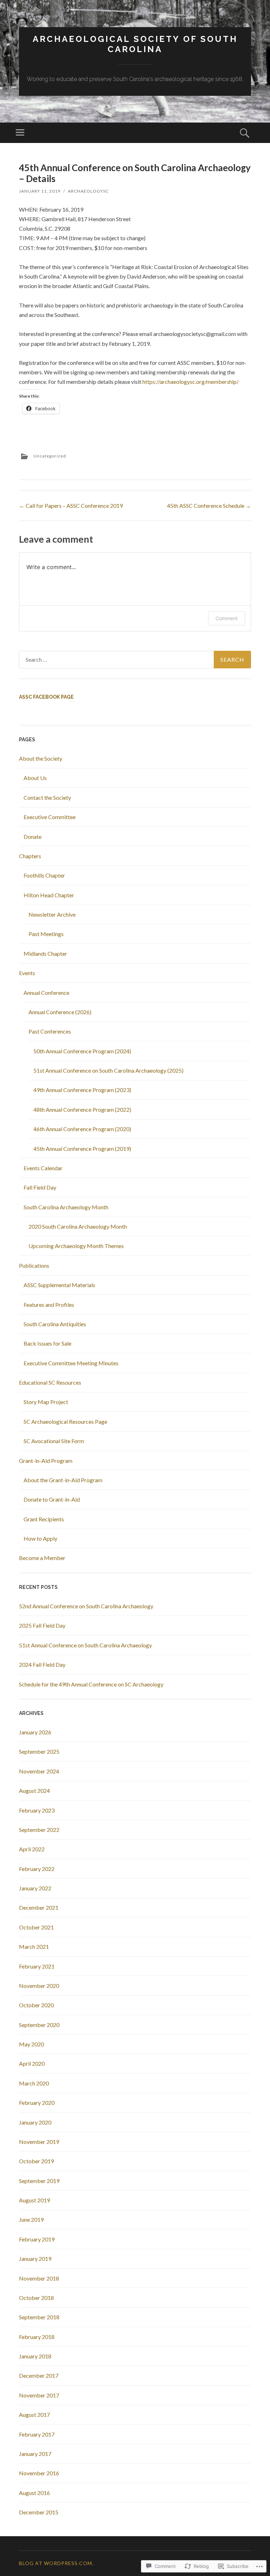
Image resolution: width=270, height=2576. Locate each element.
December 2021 (39, 1907)
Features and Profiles (49, 1305)
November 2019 (39, 2142)
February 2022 (37, 1869)
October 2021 (36, 1927)
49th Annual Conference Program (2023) (82, 1090)
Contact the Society (47, 797)
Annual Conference (46, 993)
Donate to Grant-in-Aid (52, 1499)
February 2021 (37, 1966)
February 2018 (37, 2337)
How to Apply (40, 1538)
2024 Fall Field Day (42, 1664)
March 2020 (34, 2083)
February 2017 (37, 2434)
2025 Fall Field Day (42, 1625)
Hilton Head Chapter (49, 895)
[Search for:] (135, 660)
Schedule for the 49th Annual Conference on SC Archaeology (91, 1684)
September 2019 (39, 2181)
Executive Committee (50, 817)
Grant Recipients (44, 1519)
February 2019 (37, 2239)
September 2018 (39, 2317)
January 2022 (35, 1888)
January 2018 (35, 2356)
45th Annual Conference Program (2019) (82, 1149)
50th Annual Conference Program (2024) (82, 1051)
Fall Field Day (40, 1187)
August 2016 (34, 2493)
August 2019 (34, 2200)
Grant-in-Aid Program (46, 1461)
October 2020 (36, 2005)
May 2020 (31, 2044)
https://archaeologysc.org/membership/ (191, 382)
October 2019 (36, 2161)
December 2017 (39, 2375)
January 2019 (35, 2259)
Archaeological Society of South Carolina (135, 44)
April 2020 (32, 2063)
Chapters (30, 856)
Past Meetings (46, 934)
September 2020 (39, 2025)
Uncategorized (50, 456)
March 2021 (34, 1947)
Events (27, 973)
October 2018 (36, 2298)
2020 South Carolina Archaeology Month (78, 1226)
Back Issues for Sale (47, 1343)
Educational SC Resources (50, 1382)
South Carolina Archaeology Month (66, 1207)
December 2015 (39, 2512)
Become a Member (42, 1558)
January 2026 (35, 1732)
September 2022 (39, 1830)
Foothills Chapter (44, 875)
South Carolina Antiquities (55, 1324)
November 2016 (39, 2473)
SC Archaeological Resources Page (65, 1421)
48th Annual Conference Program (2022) (82, 1109)
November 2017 (39, 2395)
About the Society (41, 758)
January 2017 (35, 2454)
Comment (227, 618)
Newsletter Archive (52, 914)
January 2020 (35, 2122)
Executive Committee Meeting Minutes (71, 1363)
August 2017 (34, 2415)
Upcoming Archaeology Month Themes (76, 1246)
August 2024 (34, 1791)
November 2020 (39, 1986)
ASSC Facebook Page (46, 697)
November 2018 (39, 2278)
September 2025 (39, 1751)
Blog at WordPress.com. (56, 2563)
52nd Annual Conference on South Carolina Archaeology (86, 1606)
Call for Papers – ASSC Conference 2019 (71, 506)
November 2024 (39, 1771)
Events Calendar (43, 1168)
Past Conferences (50, 1031)
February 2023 (37, 1810)
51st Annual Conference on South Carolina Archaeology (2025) (108, 1070)
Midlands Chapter (45, 953)
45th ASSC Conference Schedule (209, 506)
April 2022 (32, 1849)
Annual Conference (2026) (60, 1012)
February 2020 (37, 2103)
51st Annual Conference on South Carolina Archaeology (85, 1645)
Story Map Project (46, 1402)
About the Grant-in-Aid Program (63, 1480)
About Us (35, 778)
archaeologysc (88, 191)
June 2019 (31, 2219)
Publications (34, 1265)
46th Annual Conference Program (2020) (82, 1129)
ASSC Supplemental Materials (59, 1285)
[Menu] (20, 133)
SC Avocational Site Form (54, 1441)
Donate (33, 837)
